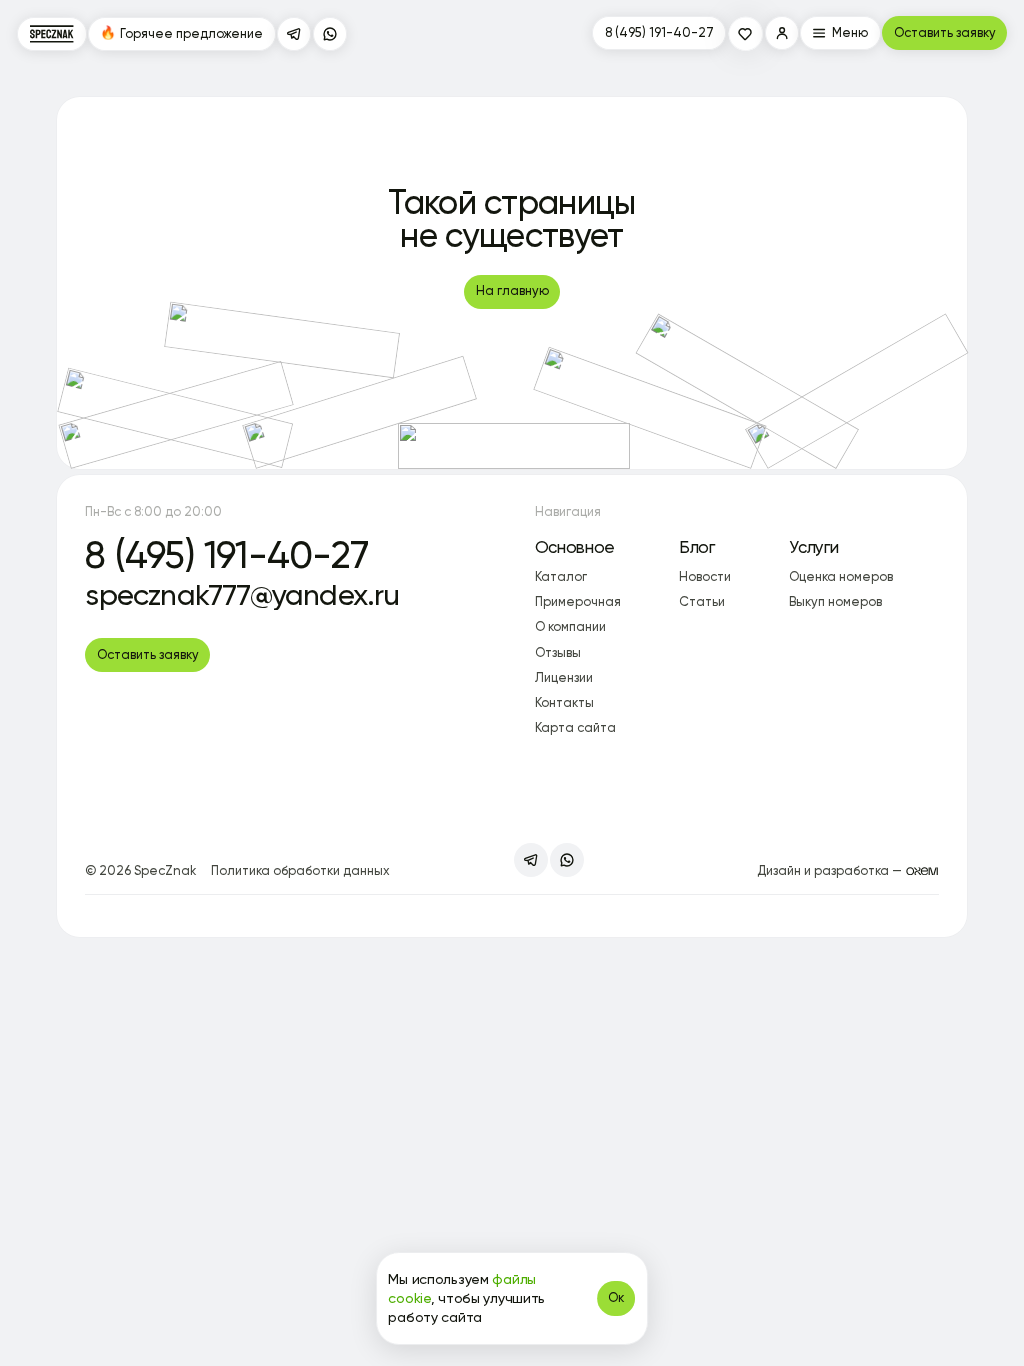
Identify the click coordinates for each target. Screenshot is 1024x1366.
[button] (782, 33)
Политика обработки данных (300, 870)
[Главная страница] (52, 34)
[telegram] (294, 34)
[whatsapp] (330, 34)
